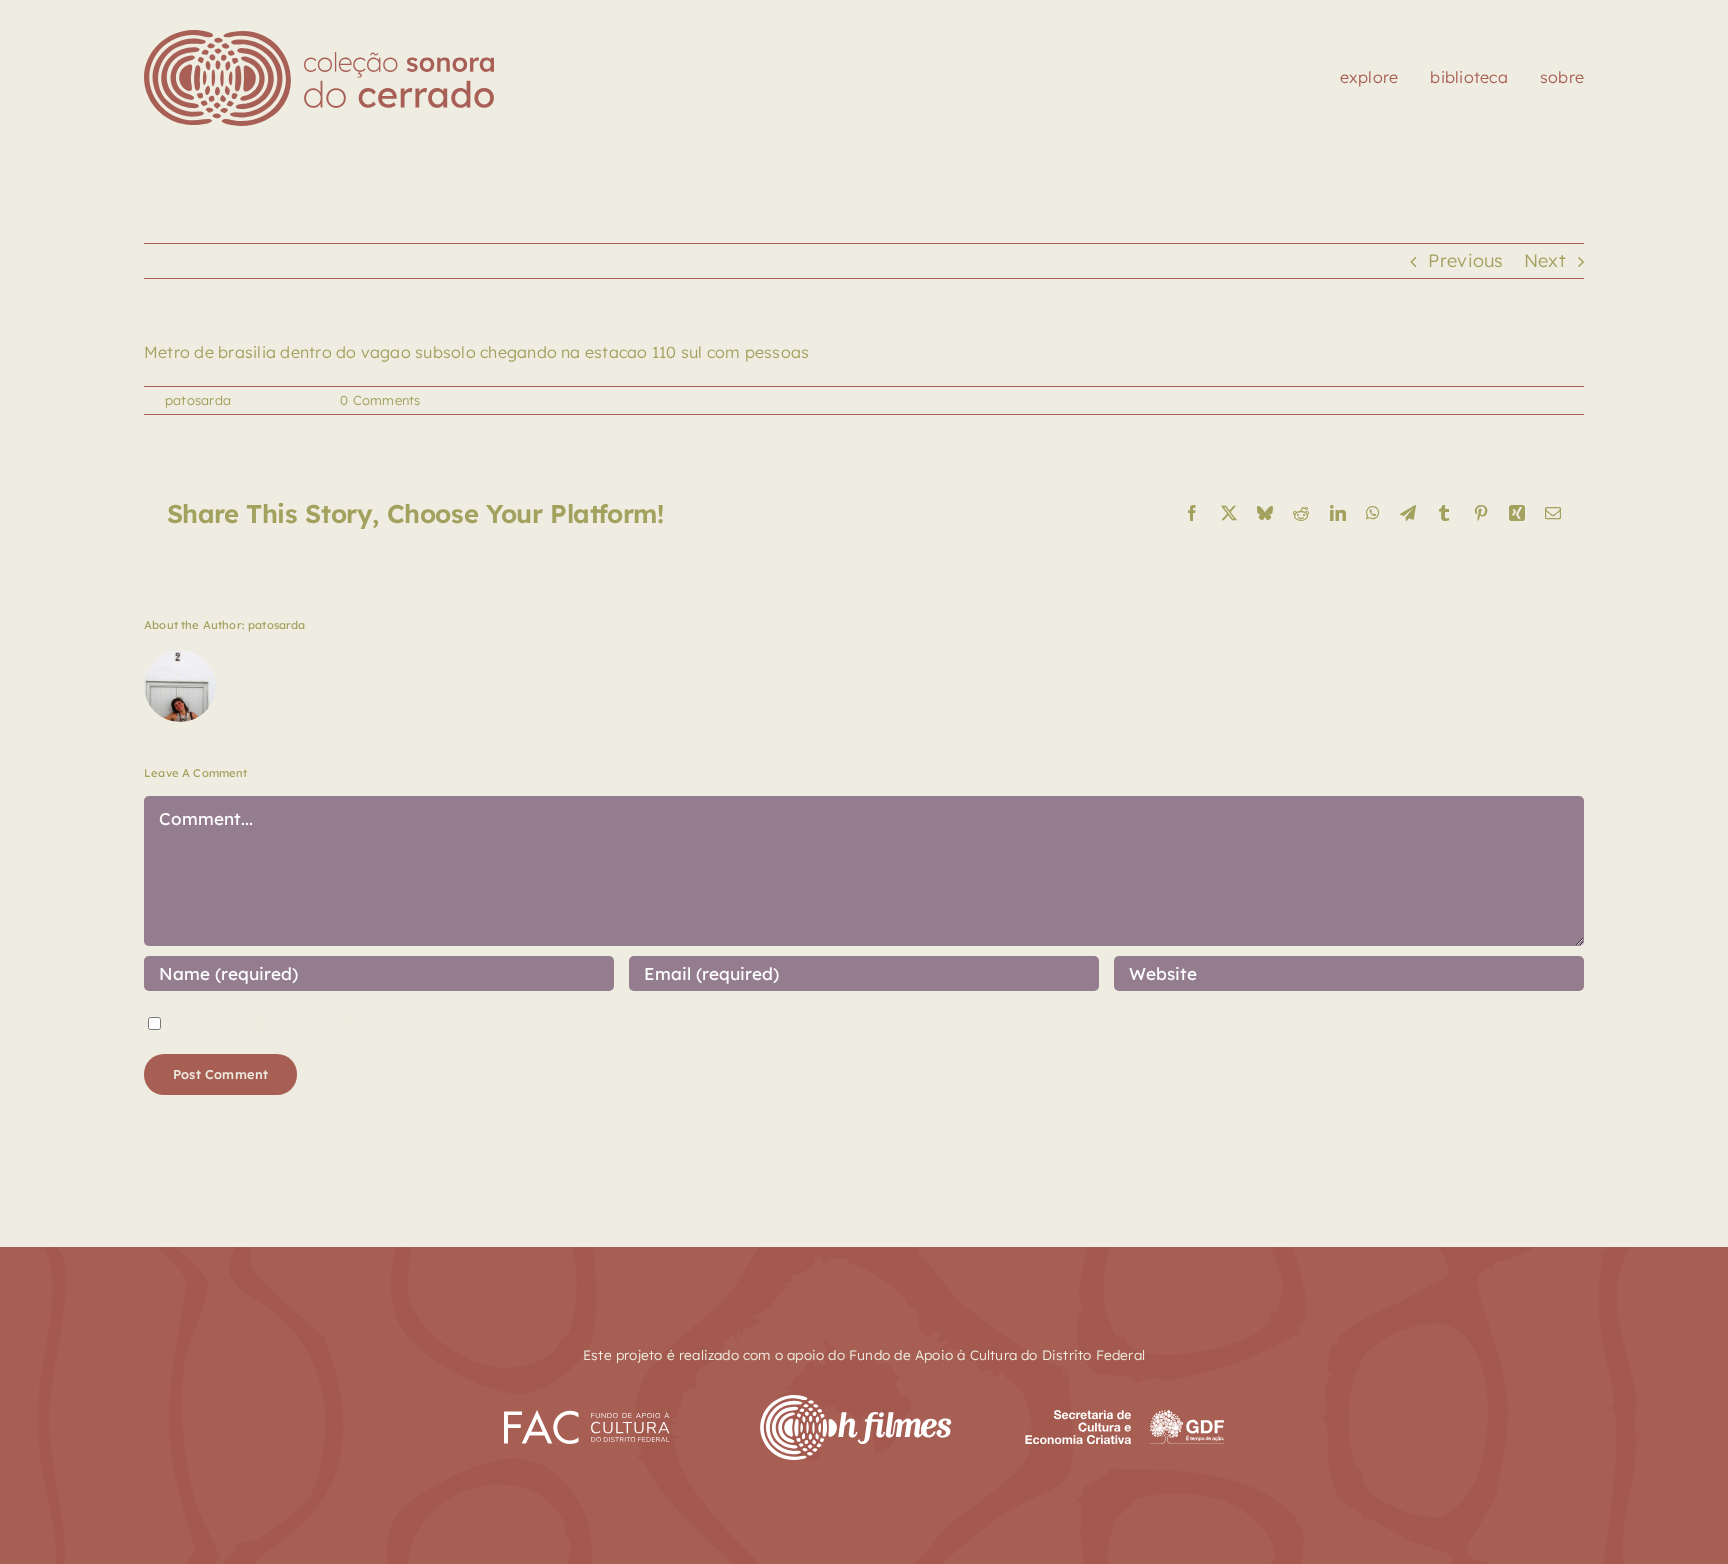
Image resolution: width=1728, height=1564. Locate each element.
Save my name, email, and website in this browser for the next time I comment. (509, 1022)
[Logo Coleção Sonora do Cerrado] (319, 38)
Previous (1465, 260)
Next (1545, 260)
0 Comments (380, 400)
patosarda (198, 400)
